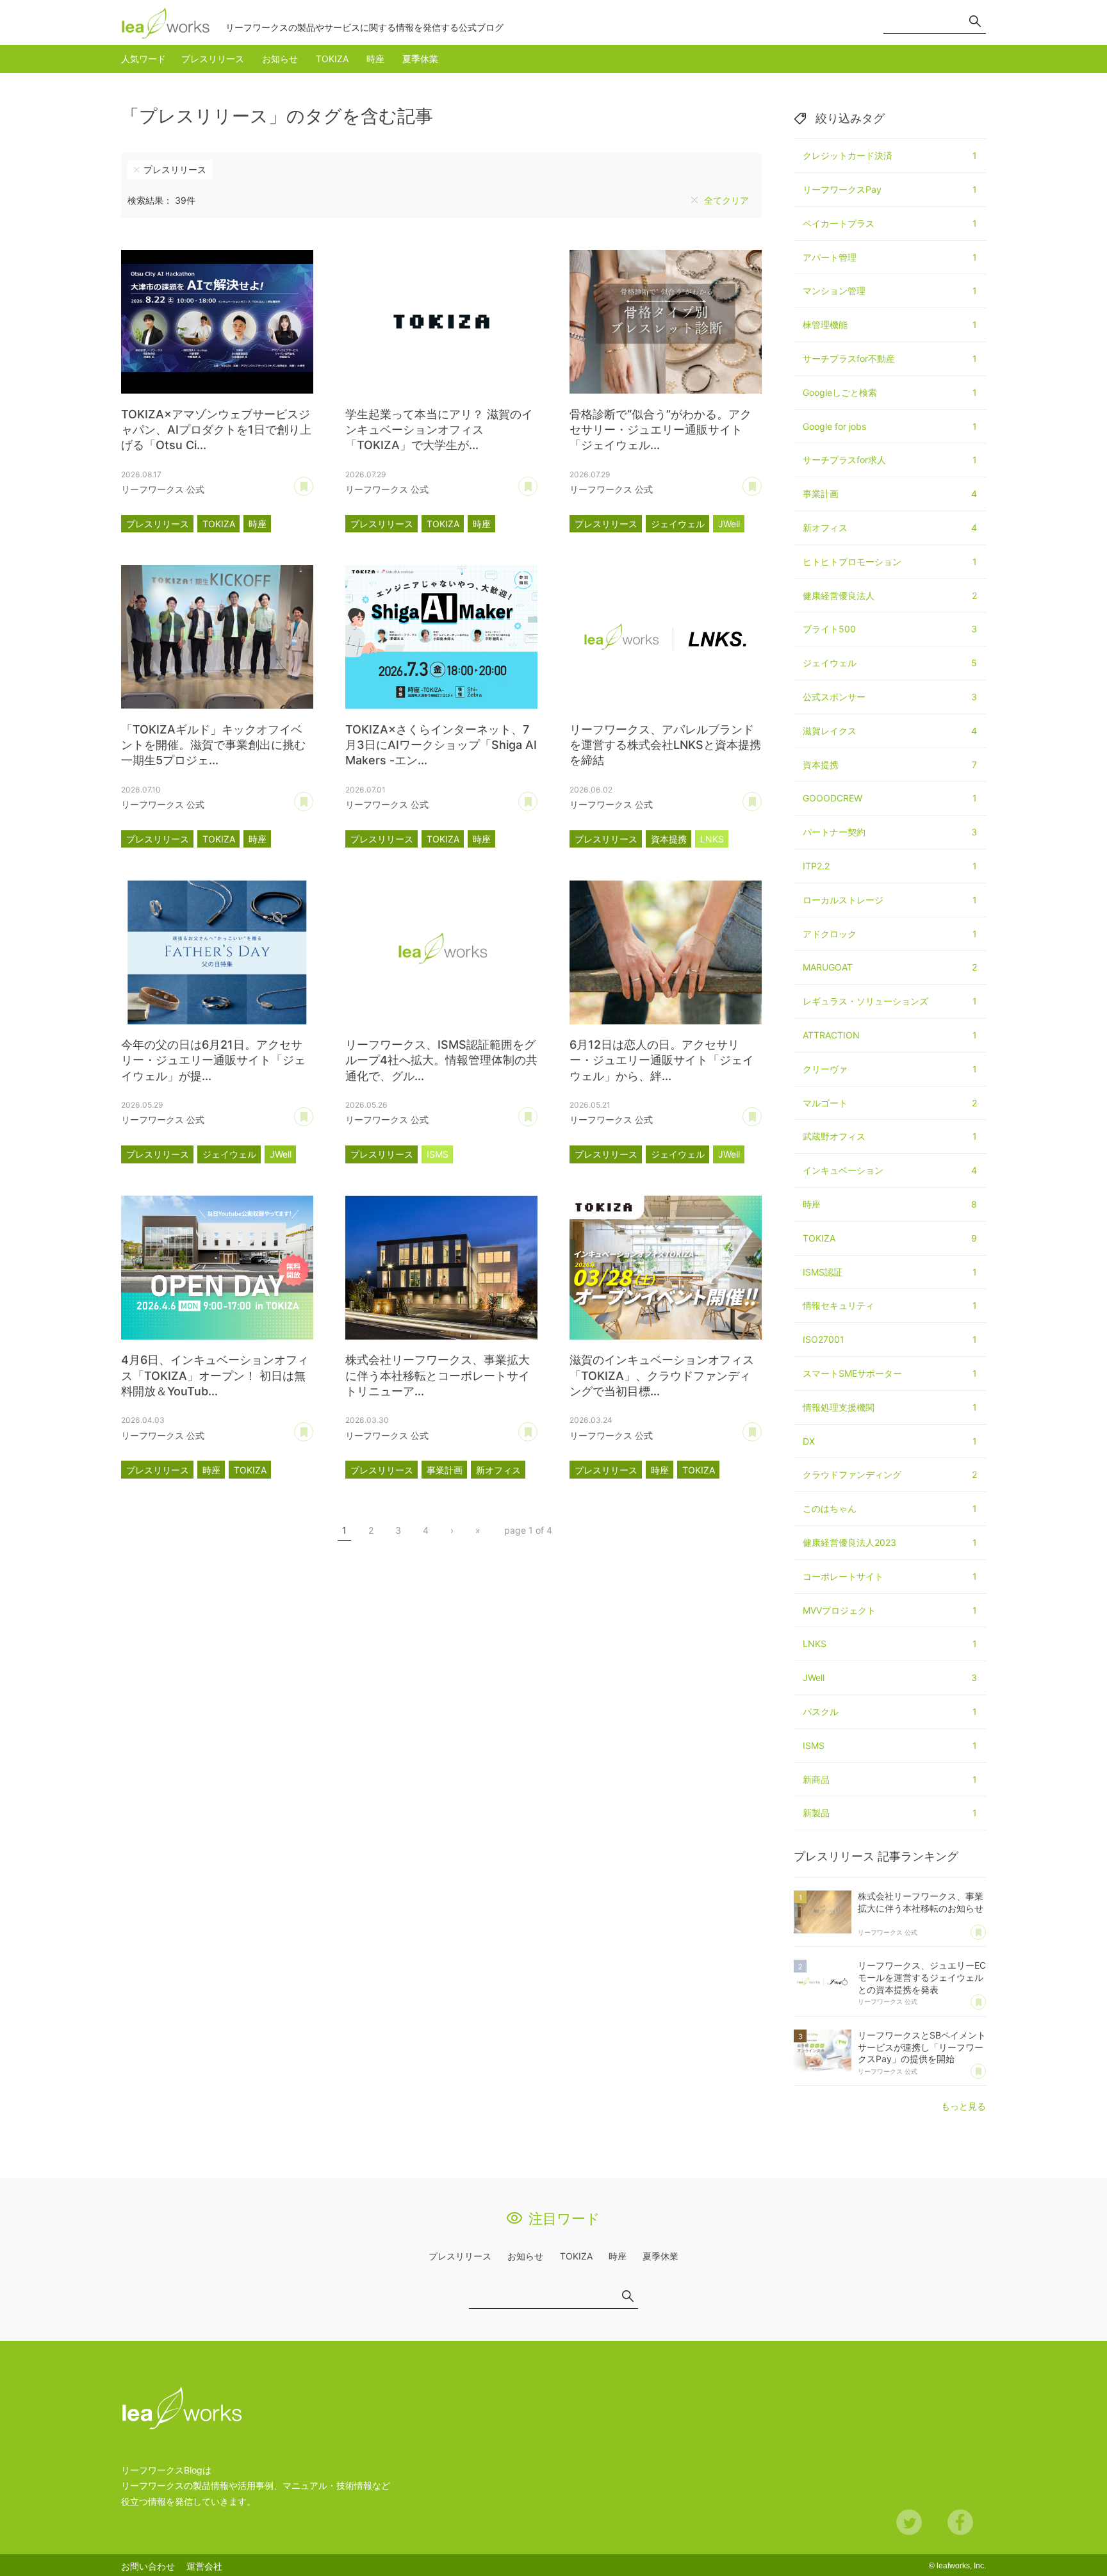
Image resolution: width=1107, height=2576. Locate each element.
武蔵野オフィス (890, 1136)
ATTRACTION (890, 1035)
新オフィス (498, 1470)
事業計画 (445, 1470)
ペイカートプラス (890, 223)
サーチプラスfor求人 (890, 460)
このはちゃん (890, 1508)
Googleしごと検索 (890, 392)
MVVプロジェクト (890, 1610)
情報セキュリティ (890, 1305)
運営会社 (204, 2566)
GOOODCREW (890, 798)
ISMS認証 (890, 1272)
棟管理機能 (890, 324)
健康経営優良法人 (890, 595)
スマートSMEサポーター (890, 1373)
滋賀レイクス (890, 731)
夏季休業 (420, 59)
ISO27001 (890, 1339)
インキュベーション (890, 1170)
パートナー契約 (890, 832)
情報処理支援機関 (890, 1407)
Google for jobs (890, 426)
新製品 (890, 1813)
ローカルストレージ (890, 900)
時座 (375, 59)
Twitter (909, 2522)
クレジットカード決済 (890, 155)
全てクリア (726, 200)
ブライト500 (890, 629)
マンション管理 (890, 291)
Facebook (960, 2522)
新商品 (890, 1779)
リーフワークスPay (890, 189)
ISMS (438, 1154)
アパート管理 (890, 257)
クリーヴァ (890, 1069)
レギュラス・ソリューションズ (890, 1001)
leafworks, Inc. (961, 2566)
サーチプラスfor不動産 (890, 358)
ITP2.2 (890, 866)
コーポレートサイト (890, 1576)
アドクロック (890, 934)
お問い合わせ (148, 2566)
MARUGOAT (890, 967)
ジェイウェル (678, 524)
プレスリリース (213, 59)
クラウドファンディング (890, 1474)
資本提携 (669, 839)
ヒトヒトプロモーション (890, 562)
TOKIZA (332, 59)
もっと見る (963, 2106)
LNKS (712, 839)
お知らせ (280, 59)
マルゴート (890, 1103)
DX (890, 1441)
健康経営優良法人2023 (890, 1542)
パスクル (890, 1711)
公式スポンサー (890, 697)
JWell (729, 524)
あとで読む (313, 482)
